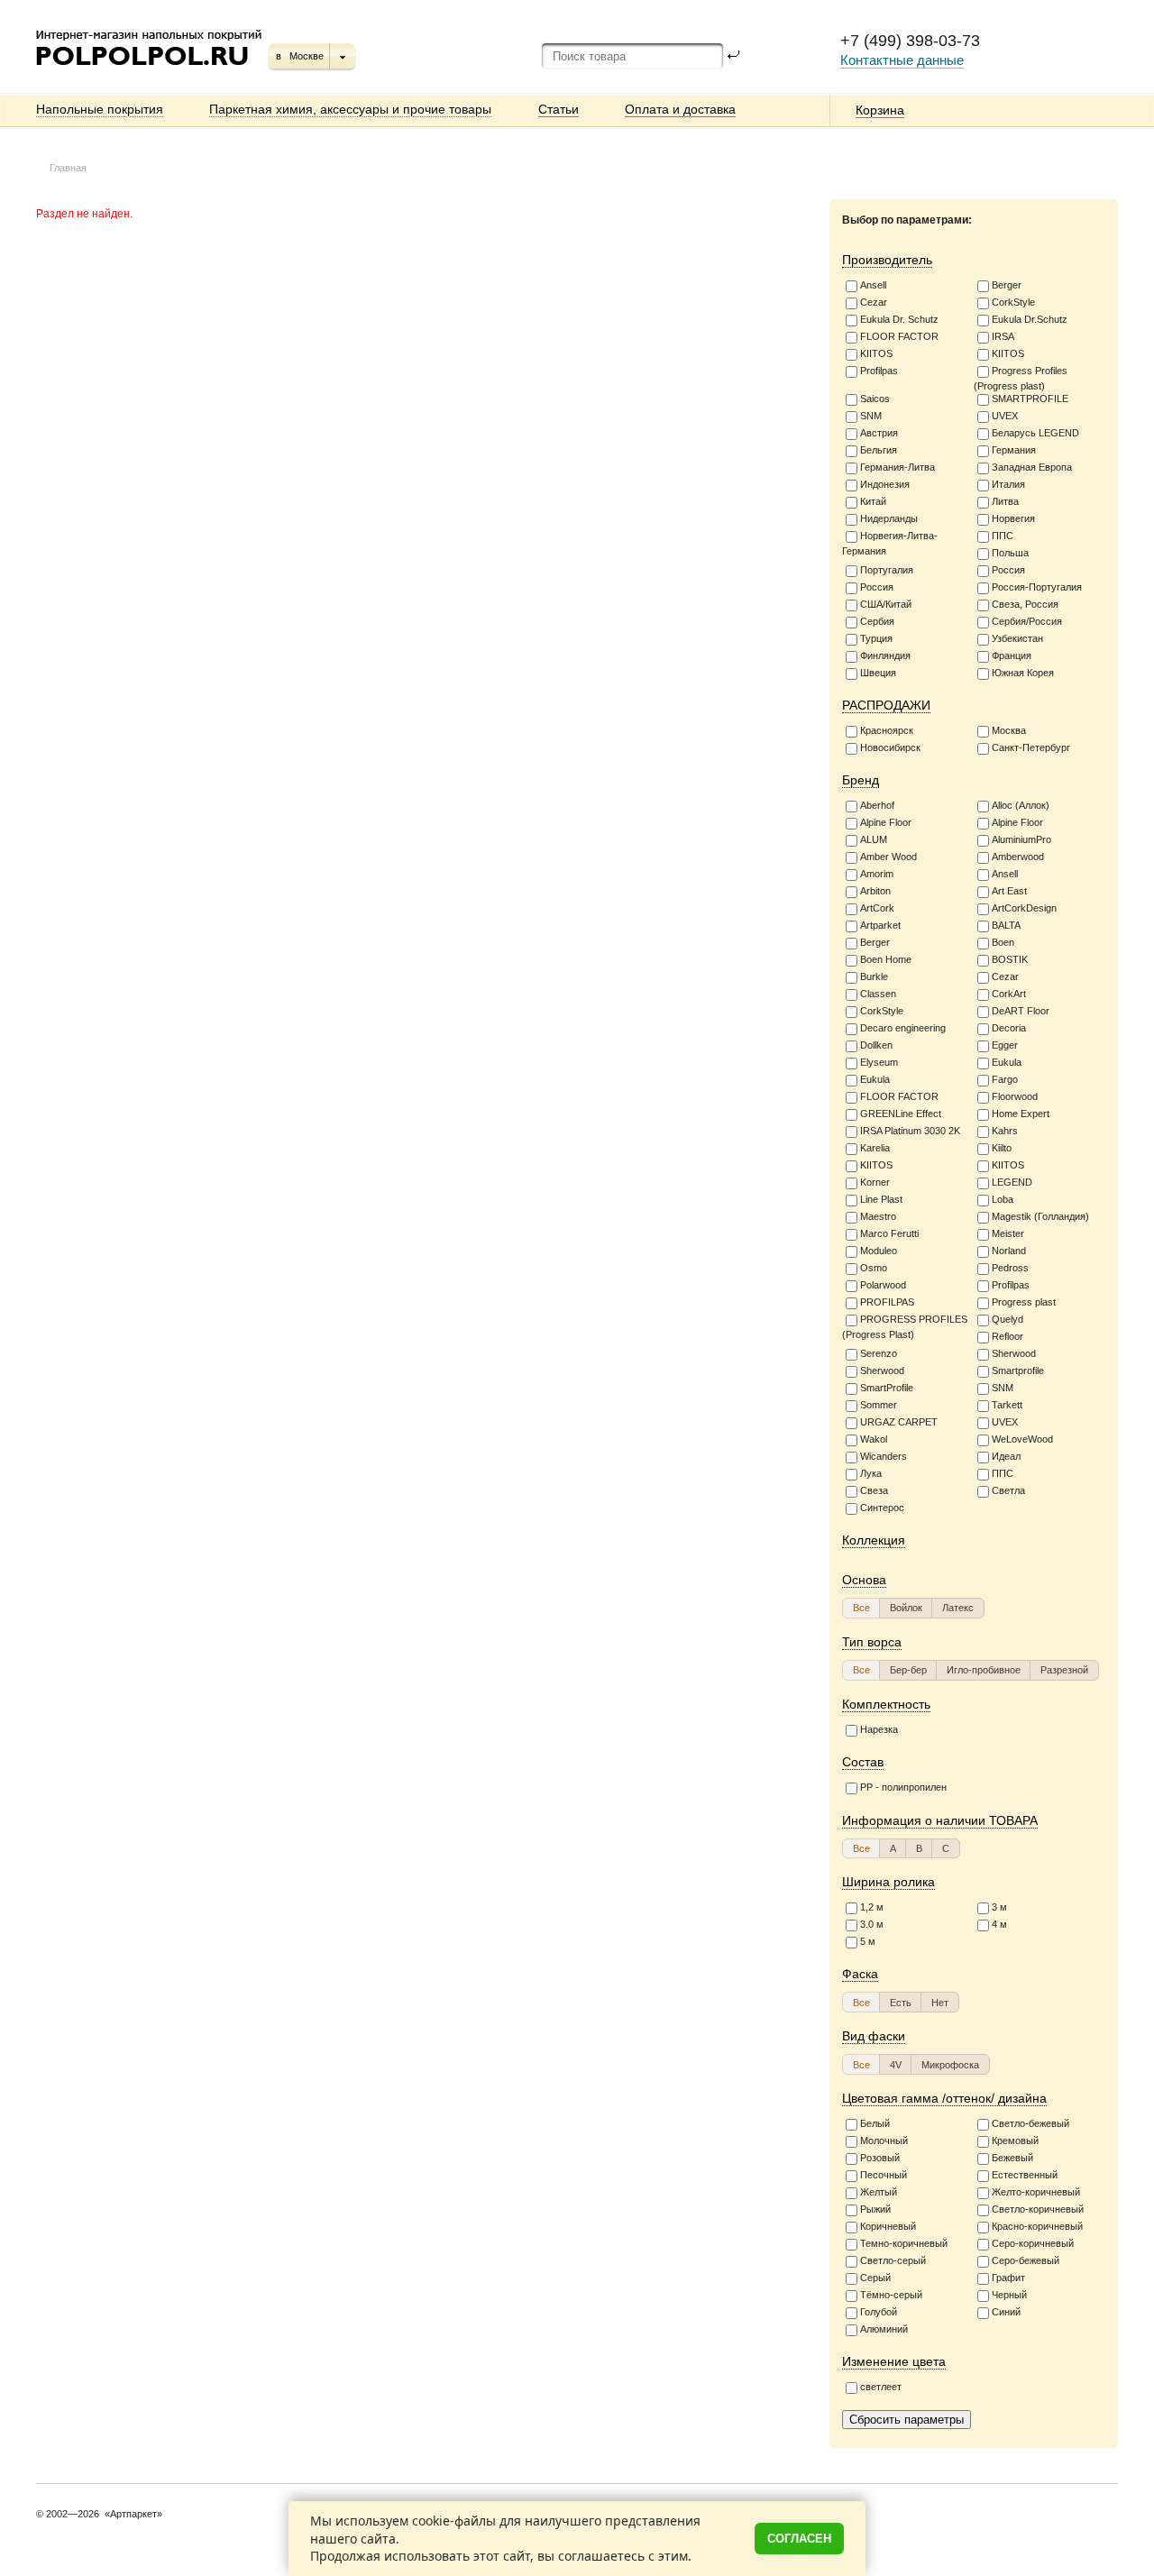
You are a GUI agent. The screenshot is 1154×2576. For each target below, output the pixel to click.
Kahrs (1005, 1131)
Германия (1014, 450)
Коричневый (888, 2226)
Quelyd (1007, 1319)
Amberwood (1018, 857)
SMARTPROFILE (1030, 399)
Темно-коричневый (904, 2243)
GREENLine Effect (901, 1114)
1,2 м (872, 1908)
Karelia (875, 1148)
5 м (868, 1942)
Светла (1008, 1490)
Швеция (878, 673)
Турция (876, 638)
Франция (1012, 655)
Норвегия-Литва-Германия (890, 543)
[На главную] (150, 72)
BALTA (1006, 925)
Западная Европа (1032, 467)
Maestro (878, 1216)
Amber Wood (888, 857)
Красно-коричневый (1037, 2226)
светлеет (881, 2387)
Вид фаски (874, 2036)
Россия (1008, 570)
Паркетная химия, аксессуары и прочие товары (350, 109)
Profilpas (879, 371)
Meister (1008, 1233)
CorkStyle (1013, 302)
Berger (1007, 285)
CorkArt (1009, 994)
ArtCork (877, 908)
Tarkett (1007, 1405)
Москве (307, 56)
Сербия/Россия (1027, 621)
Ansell (873, 285)
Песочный (884, 2175)
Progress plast (1024, 1302)
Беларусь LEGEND (1035, 433)
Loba (1003, 1199)
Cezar (874, 302)
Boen (1003, 942)
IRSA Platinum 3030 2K (910, 1131)
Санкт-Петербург (1031, 747)
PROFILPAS (887, 1302)
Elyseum (879, 1062)
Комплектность (886, 1704)
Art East (1009, 891)
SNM (871, 416)
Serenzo (879, 1353)
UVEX (1005, 416)
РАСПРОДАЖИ (886, 705)
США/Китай (886, 604)
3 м (999, 1908)
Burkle (874, 976)
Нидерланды (889, 518)
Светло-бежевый (1030, 2123)
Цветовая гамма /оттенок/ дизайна (944, 2098)
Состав (863, 1762)
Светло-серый (893, 2260)
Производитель (887, 260)
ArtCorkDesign (1024, 908)
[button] (861, 1608)
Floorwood (1015, 1096)
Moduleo (879, 1251)
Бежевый (1012, 2158)
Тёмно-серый (891, 2295)
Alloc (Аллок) (1021, 805)
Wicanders (884, 1456)
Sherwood (1014, 1353)
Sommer (879, 1405)
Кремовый (1015, 2141)
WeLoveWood (1022, 1439)
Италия (1008, 484)
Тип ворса (872, 1642)
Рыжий (875, 2209)
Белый (875, 2123)
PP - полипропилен (903, 1787)
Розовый (880, 2158)
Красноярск (887, 730)
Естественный (1025, 2175)
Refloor (1007, 1336)
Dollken (876, 1045)
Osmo (874, 1268)
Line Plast (881, 1199)
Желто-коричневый (1036, 2192)
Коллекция (874, 1540)
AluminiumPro (1021, 839)
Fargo (1005, 1079)
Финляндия (885, 655)
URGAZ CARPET (899, 1422)
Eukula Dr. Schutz (899, 319)
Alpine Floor (886, 822)
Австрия (879, 433)
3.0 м (872, 1925)
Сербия (877, 621)
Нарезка (879, 1729)
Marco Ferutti (889, 1233)
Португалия (887, 570)
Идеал (1006, 1456)
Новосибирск (890, 747)
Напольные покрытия (100, 109)
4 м (999, 1925)
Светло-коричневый (1038, 2209)
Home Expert (1021, 1114)
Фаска (860, 1974)
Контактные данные (902, 60)
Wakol (874, 1439)
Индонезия (885, 484)
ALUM (874, 839)
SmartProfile (887, 1388)
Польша (1010, 553)
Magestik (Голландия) (1040, 1216)
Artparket (880, 925)
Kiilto (1002, 1148)
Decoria (1009, 1028)
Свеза (874, 1490)
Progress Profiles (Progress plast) (1021, 378)
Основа (864, 1580)
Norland (1009, 1251)
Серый (875, 2278)
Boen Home (886, 959)
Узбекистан (1017, 638)
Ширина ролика (888, 1882)
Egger (1005, 1045)
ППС (1003, 536)
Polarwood (883, 1285)
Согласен (799, 2539)
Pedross (1010, 1268)
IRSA (1003, 336)
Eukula (1007, 1062)
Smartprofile (1018, 1371)
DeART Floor (1021, 1011)
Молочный (884, 2141)
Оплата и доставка (680, 109)
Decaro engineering (903, 1028)
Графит (1008, 2278)
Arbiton (875, 891)
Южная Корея (1023, 673)
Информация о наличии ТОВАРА (940, 1820)
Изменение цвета (894, 2361)
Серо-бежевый (1026, 2260)
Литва (1005, 501)
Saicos (875, 399)
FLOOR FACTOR (899, 336)
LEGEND (1012, 1182)
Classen (878, 994)
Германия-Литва (898, 467)
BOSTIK (1010, 959)
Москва (1009, 730)
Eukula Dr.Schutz (1030, 319)
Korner (875, 1182)
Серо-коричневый (1033, 2243)
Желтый (879, 2192)
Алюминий (884, 2329)
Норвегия (1013, 518)
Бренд (861, 780)
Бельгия (879, 450)
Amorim (877, 874)
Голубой (879, 2312)
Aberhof (877, 805)
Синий (1006, 2312)
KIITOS (876, 353)
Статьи (559, 109)
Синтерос (882, 1508)
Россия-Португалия (1037, 587)
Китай (873, 501)
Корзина (880, 110)
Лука (871, 1473)
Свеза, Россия (1025, 604)
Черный (1009, 2295)
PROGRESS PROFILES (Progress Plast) (905, 1327)
